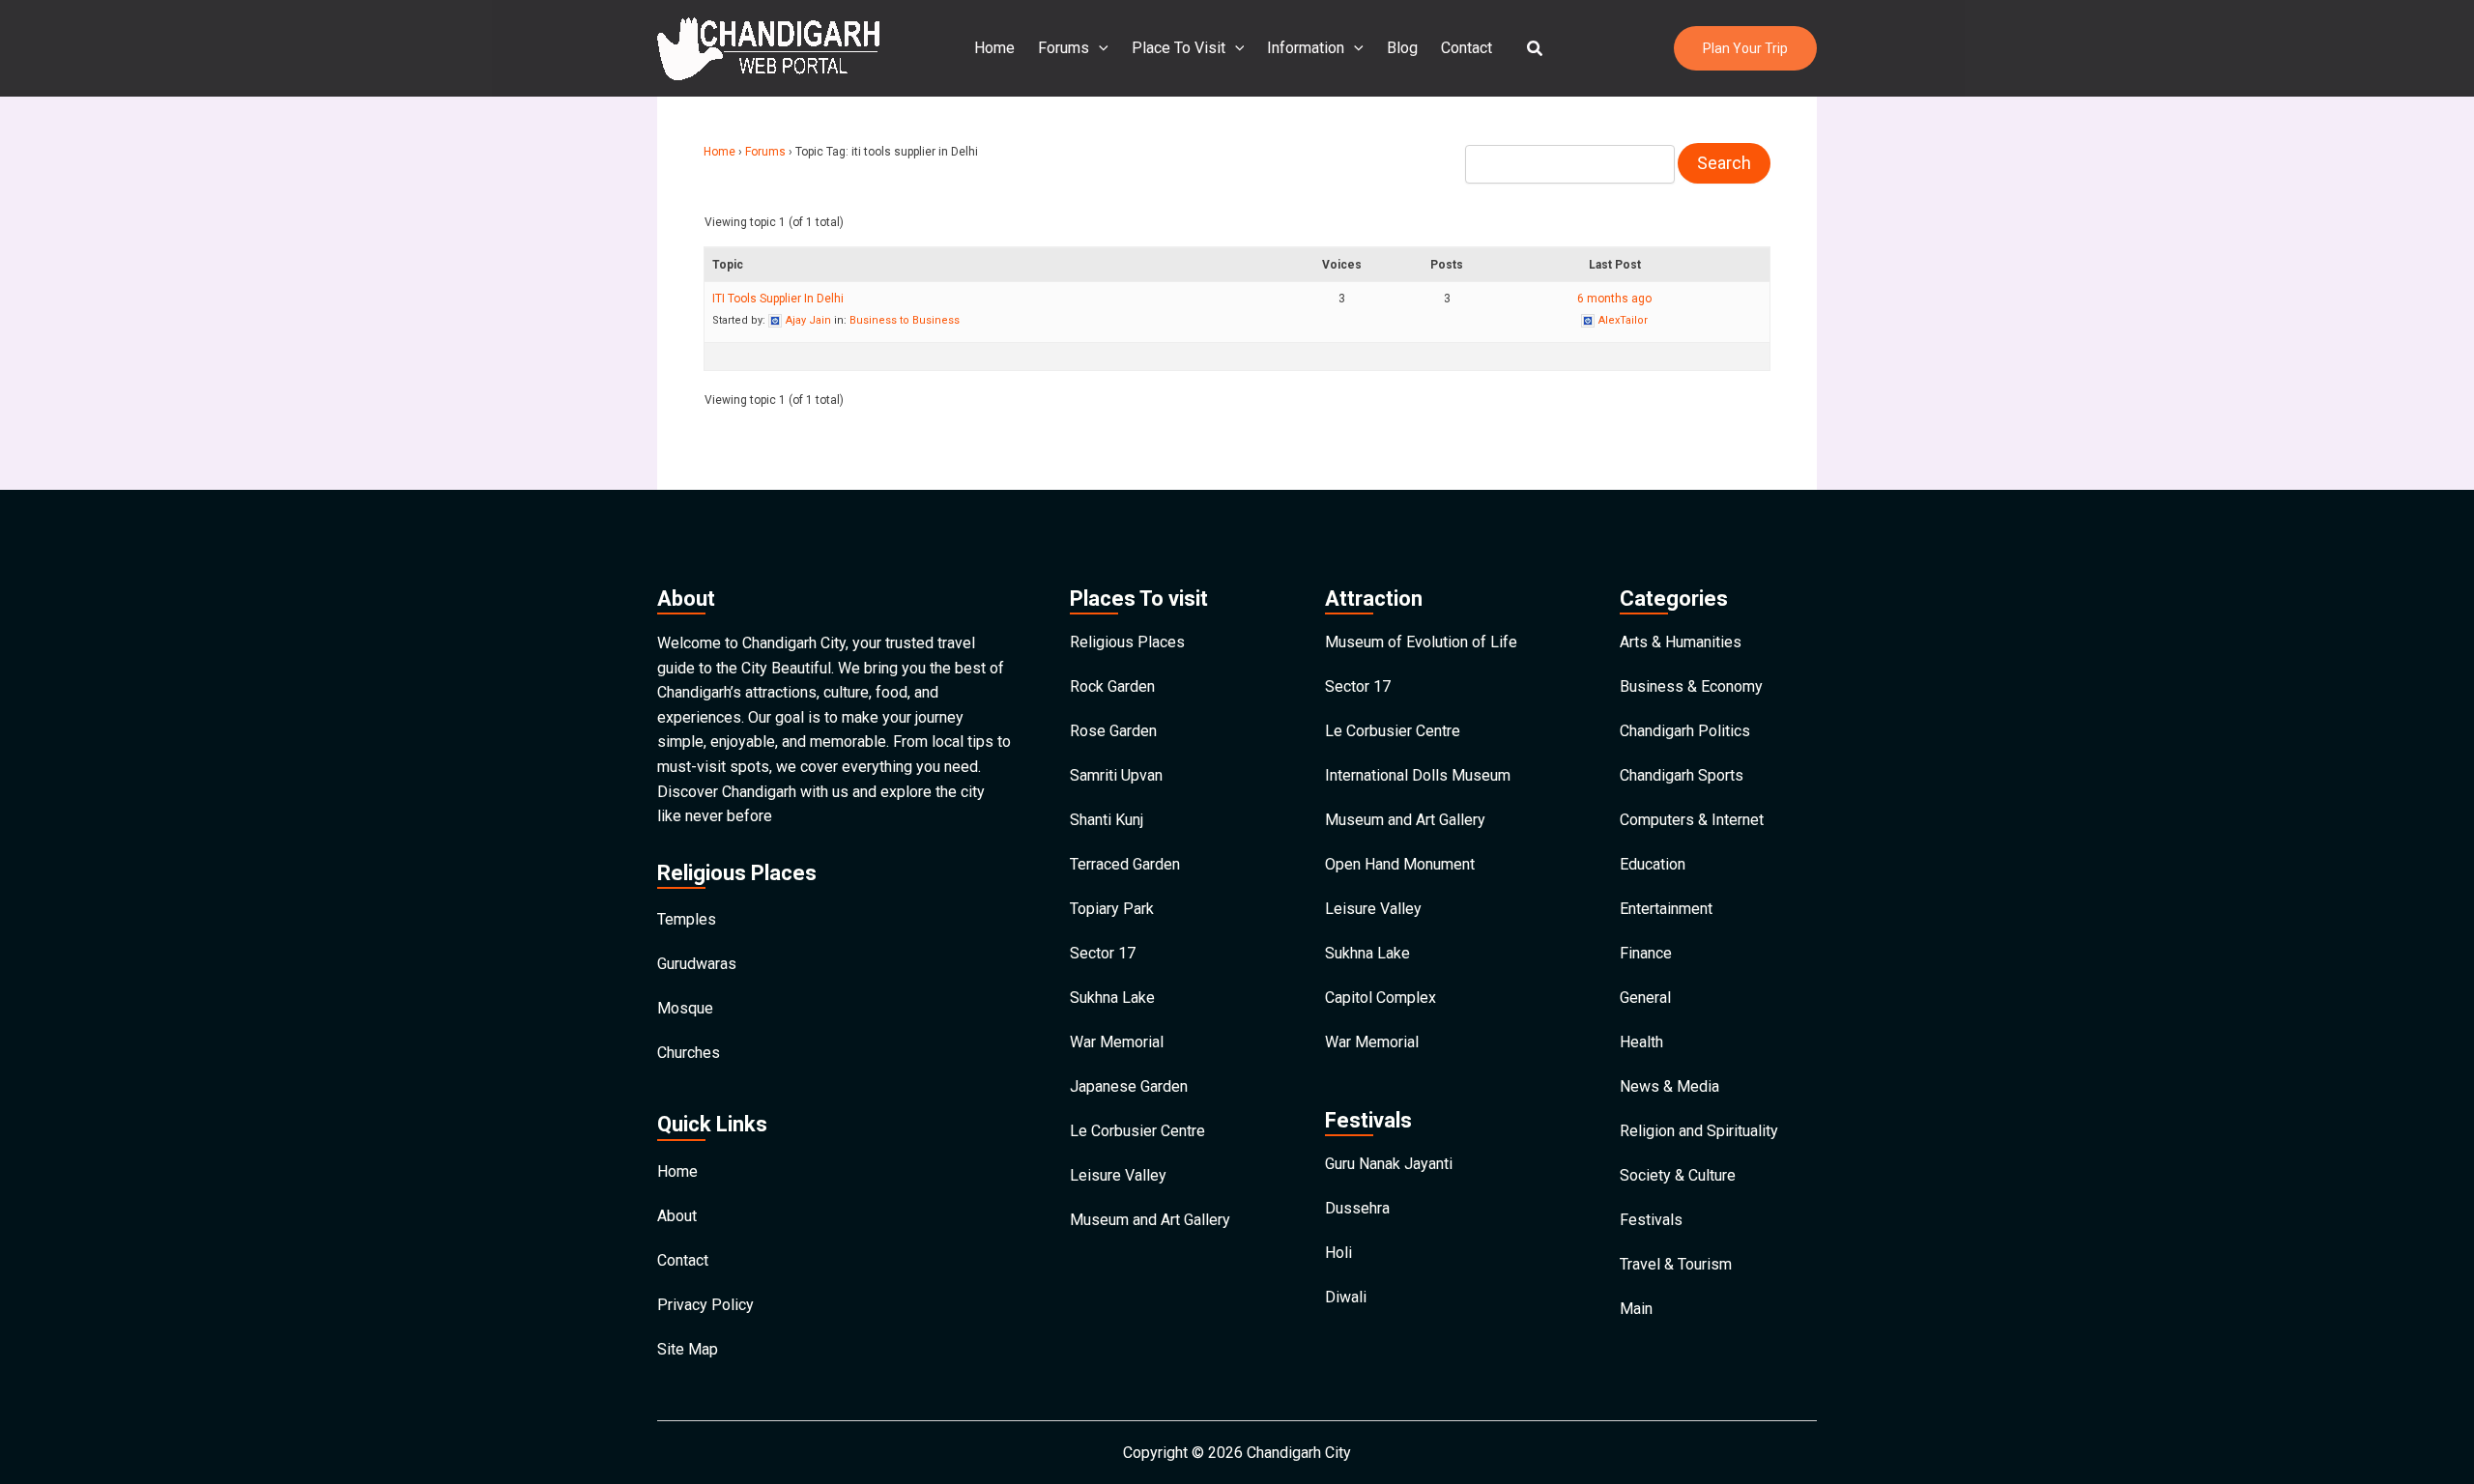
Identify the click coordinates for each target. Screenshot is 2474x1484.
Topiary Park (1112, 909)
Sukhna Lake (1112, 998)
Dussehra (1357, 1208)
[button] (1536, 49)
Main (1636, 1309)
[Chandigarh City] (768, 47)
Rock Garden (1112, 686)
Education (1653, 864)
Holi (1338, 1253)
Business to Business (905, 320)
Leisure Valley (1118, 1175)
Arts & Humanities (1681, 642)
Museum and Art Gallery (1150, 1220)
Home (994, 48)
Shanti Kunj (1107, 820)
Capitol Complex (1381, 998)
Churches (689, 1053)
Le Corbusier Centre (1137, 1131)
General (1645, 998)
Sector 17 (1103, 953)
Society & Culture (1678, 1175)
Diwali (1346, 1297)
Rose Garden (1113, 731)
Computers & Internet (1692, 820)
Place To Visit (1179, 48)
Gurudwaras (697, 964)
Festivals (1651, 1220)
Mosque (685, 1008)
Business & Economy (1691, 686)
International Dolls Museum (1418, 775)
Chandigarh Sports (1682, 775)
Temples (687, 919)
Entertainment (1666, 909)
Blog (1402, 48)
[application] (1099, 48)
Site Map (688, 1349)
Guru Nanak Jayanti (1389, 1164)
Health (1641, 1042)
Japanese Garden (1129, 1086)
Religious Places (1127, 642)
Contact (1467, 48)
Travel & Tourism (1676, 1264)
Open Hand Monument (1400, 864)
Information (1306, 48)
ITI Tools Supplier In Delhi (778, 299)
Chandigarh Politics (1685, 731)
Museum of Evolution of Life (1421, 642)
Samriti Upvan (1116, 775)
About (677, 1216)
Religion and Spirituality (1699, 1131)
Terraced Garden (1125, 864)
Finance (1646, 953)
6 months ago (1614, 299)
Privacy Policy (705, 1305)
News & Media (1669, 1086)
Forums (1064, 48)
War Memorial (1117, 1042)
